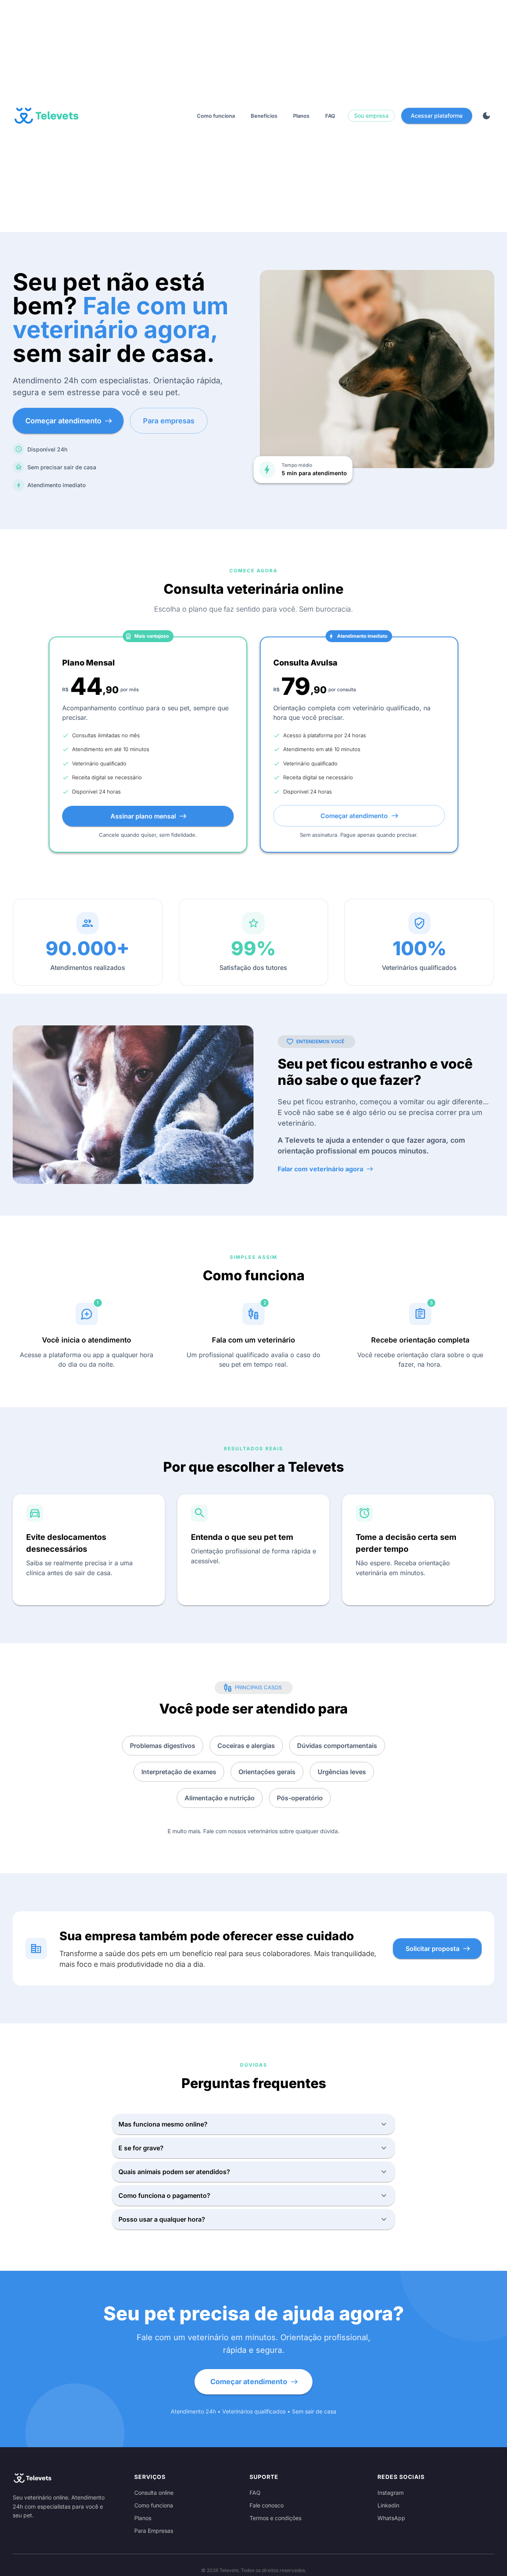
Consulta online (154, 2493)
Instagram (391, 2493)
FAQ (330, 116)
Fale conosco (267, 2505)
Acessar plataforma (437, 116)
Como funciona (216, 116)
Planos (301, 116)
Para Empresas (154, 2531)
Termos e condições (275, 2518)
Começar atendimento (63, 421)
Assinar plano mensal (143, 816)
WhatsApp (391, 2518)
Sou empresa (371, 116)
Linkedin (388, 2505)
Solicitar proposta (433, 1949)
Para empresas (169, 421)
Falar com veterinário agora (320, 1169)
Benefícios (264, 116)
